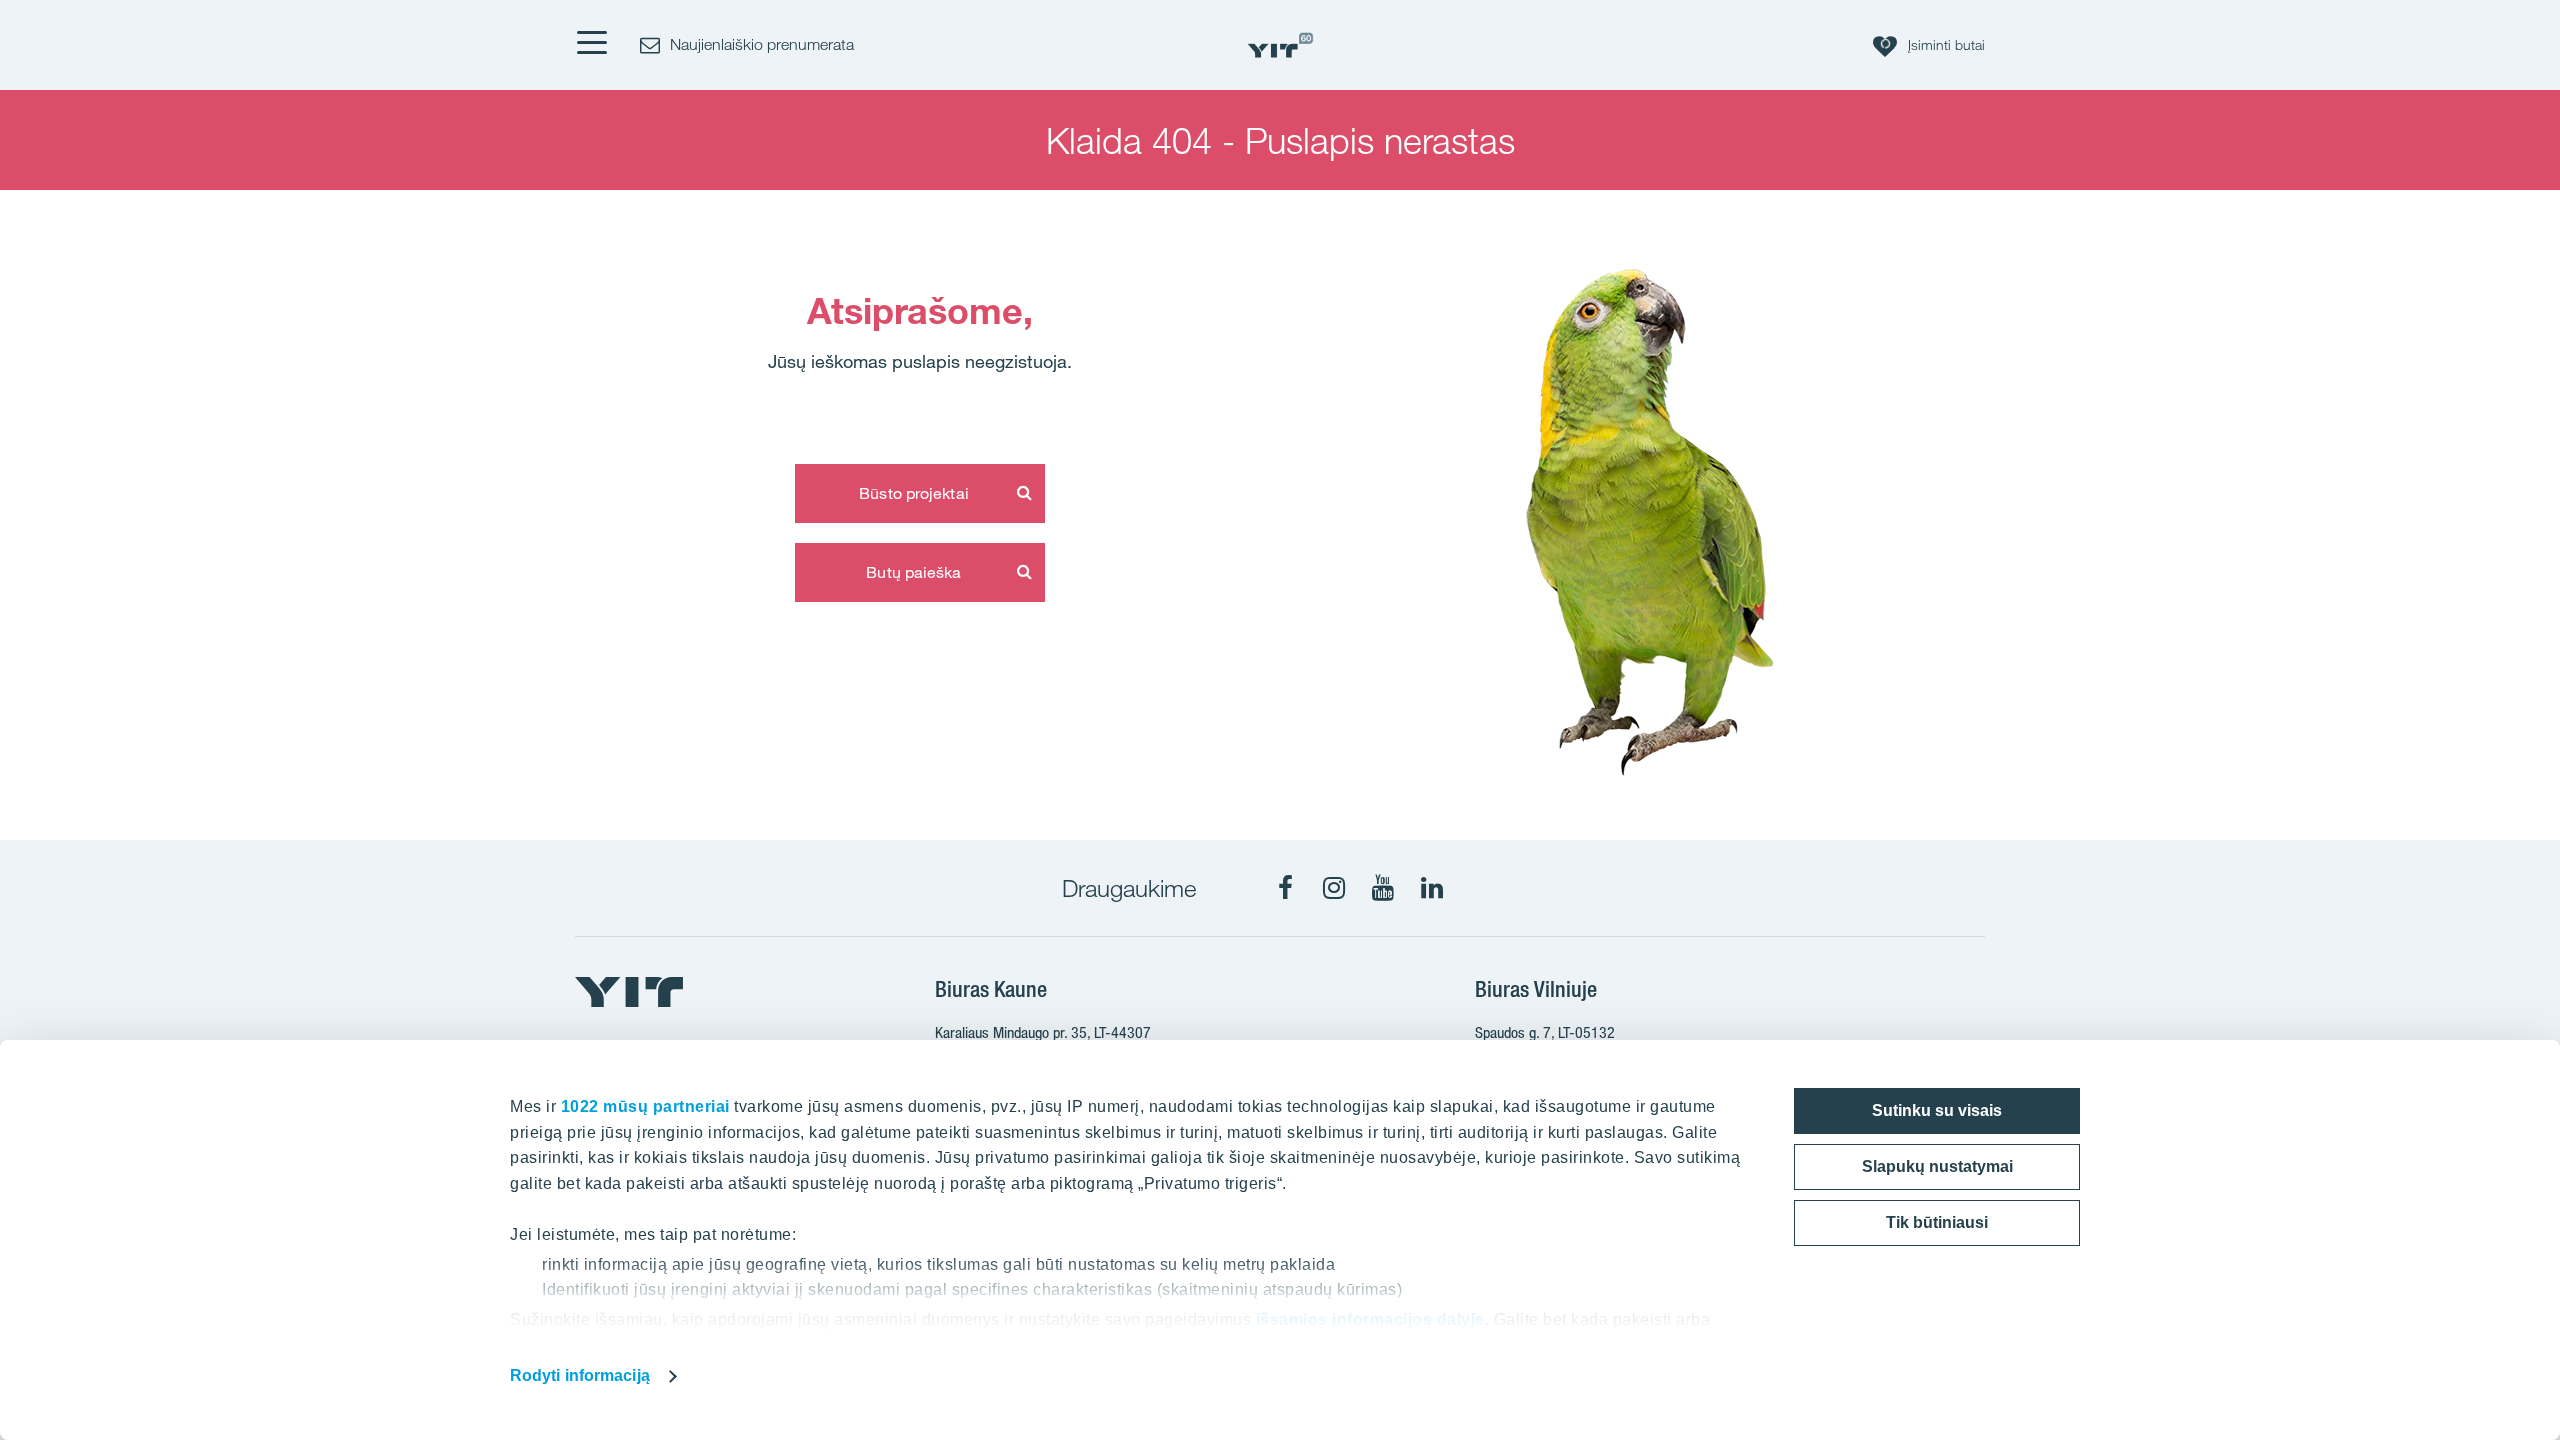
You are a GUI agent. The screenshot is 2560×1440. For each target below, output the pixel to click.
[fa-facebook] (1285, 888)
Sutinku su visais (1937, 1110)
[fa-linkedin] (1432, 888)
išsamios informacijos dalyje (1370, 1319)
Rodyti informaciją (580, 1375)
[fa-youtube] (1383, 888)
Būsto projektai (914, 493)
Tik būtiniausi (1937, 1222)
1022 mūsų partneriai (645, 1106)
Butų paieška (913, 572)
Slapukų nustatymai (1937, 1166)
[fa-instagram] (1334, 888)
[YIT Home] (1280, 45)
